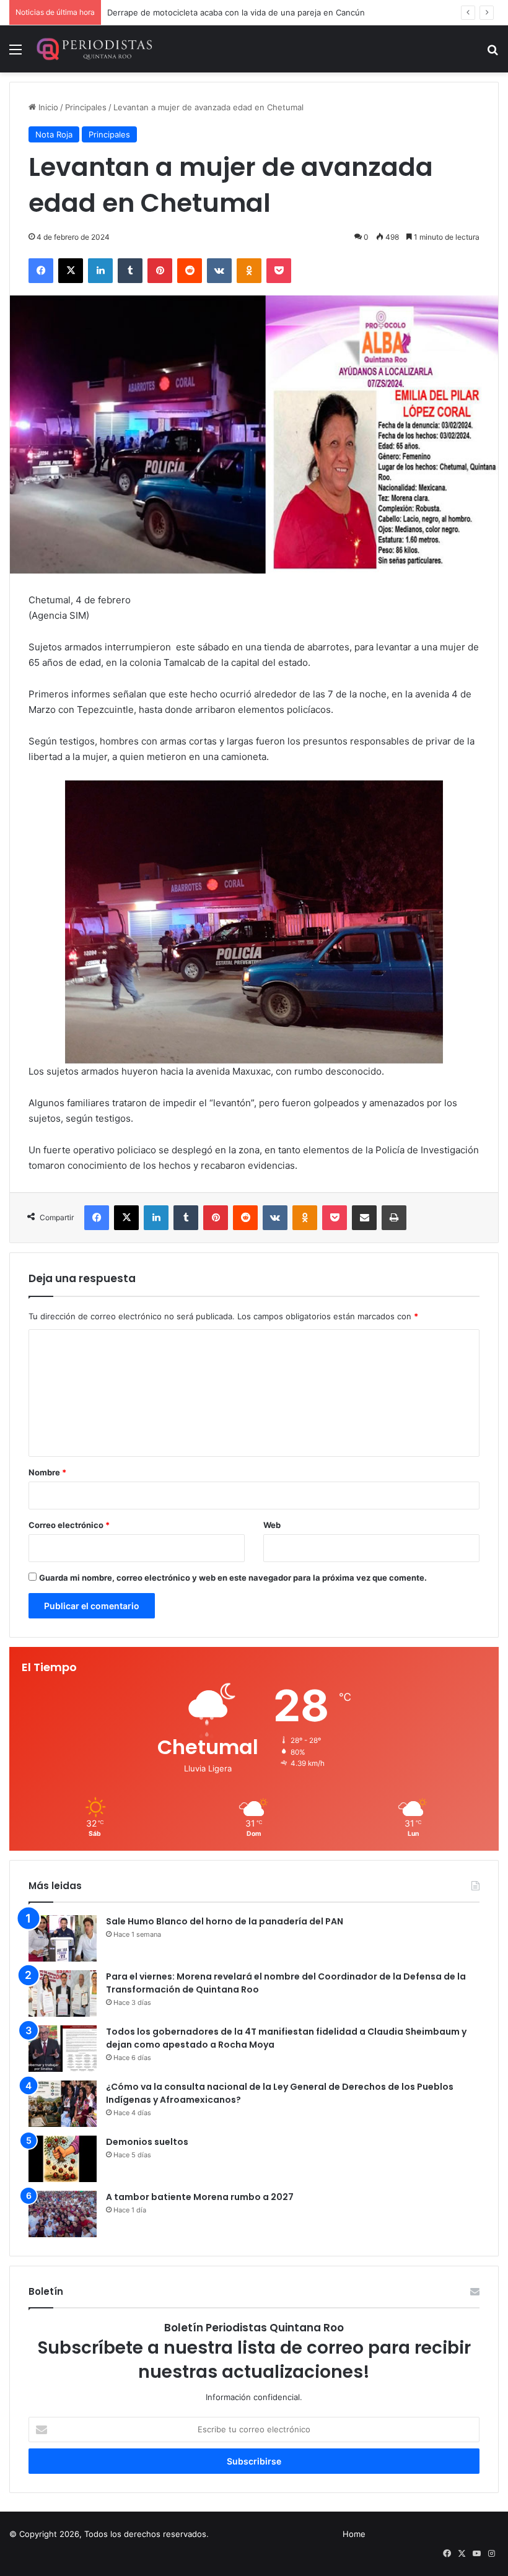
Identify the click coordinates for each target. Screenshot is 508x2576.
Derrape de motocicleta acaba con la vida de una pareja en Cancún (236, 12)
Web (272, 1525)
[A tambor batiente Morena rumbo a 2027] (63, 2214)
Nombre (47, 1472)
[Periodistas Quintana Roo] (94, 49)
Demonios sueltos (147, 2142)
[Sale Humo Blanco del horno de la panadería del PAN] (63, 1938)
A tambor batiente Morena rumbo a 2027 (200, 2197)
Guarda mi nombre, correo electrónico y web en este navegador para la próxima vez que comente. (233, 1578)
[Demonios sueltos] (63, 2159)
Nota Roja (54, 134)
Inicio (47, 107)
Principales (86, 107)
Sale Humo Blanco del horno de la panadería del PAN (225, 1921)
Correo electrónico (69, 1525)
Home (354, 2534)
